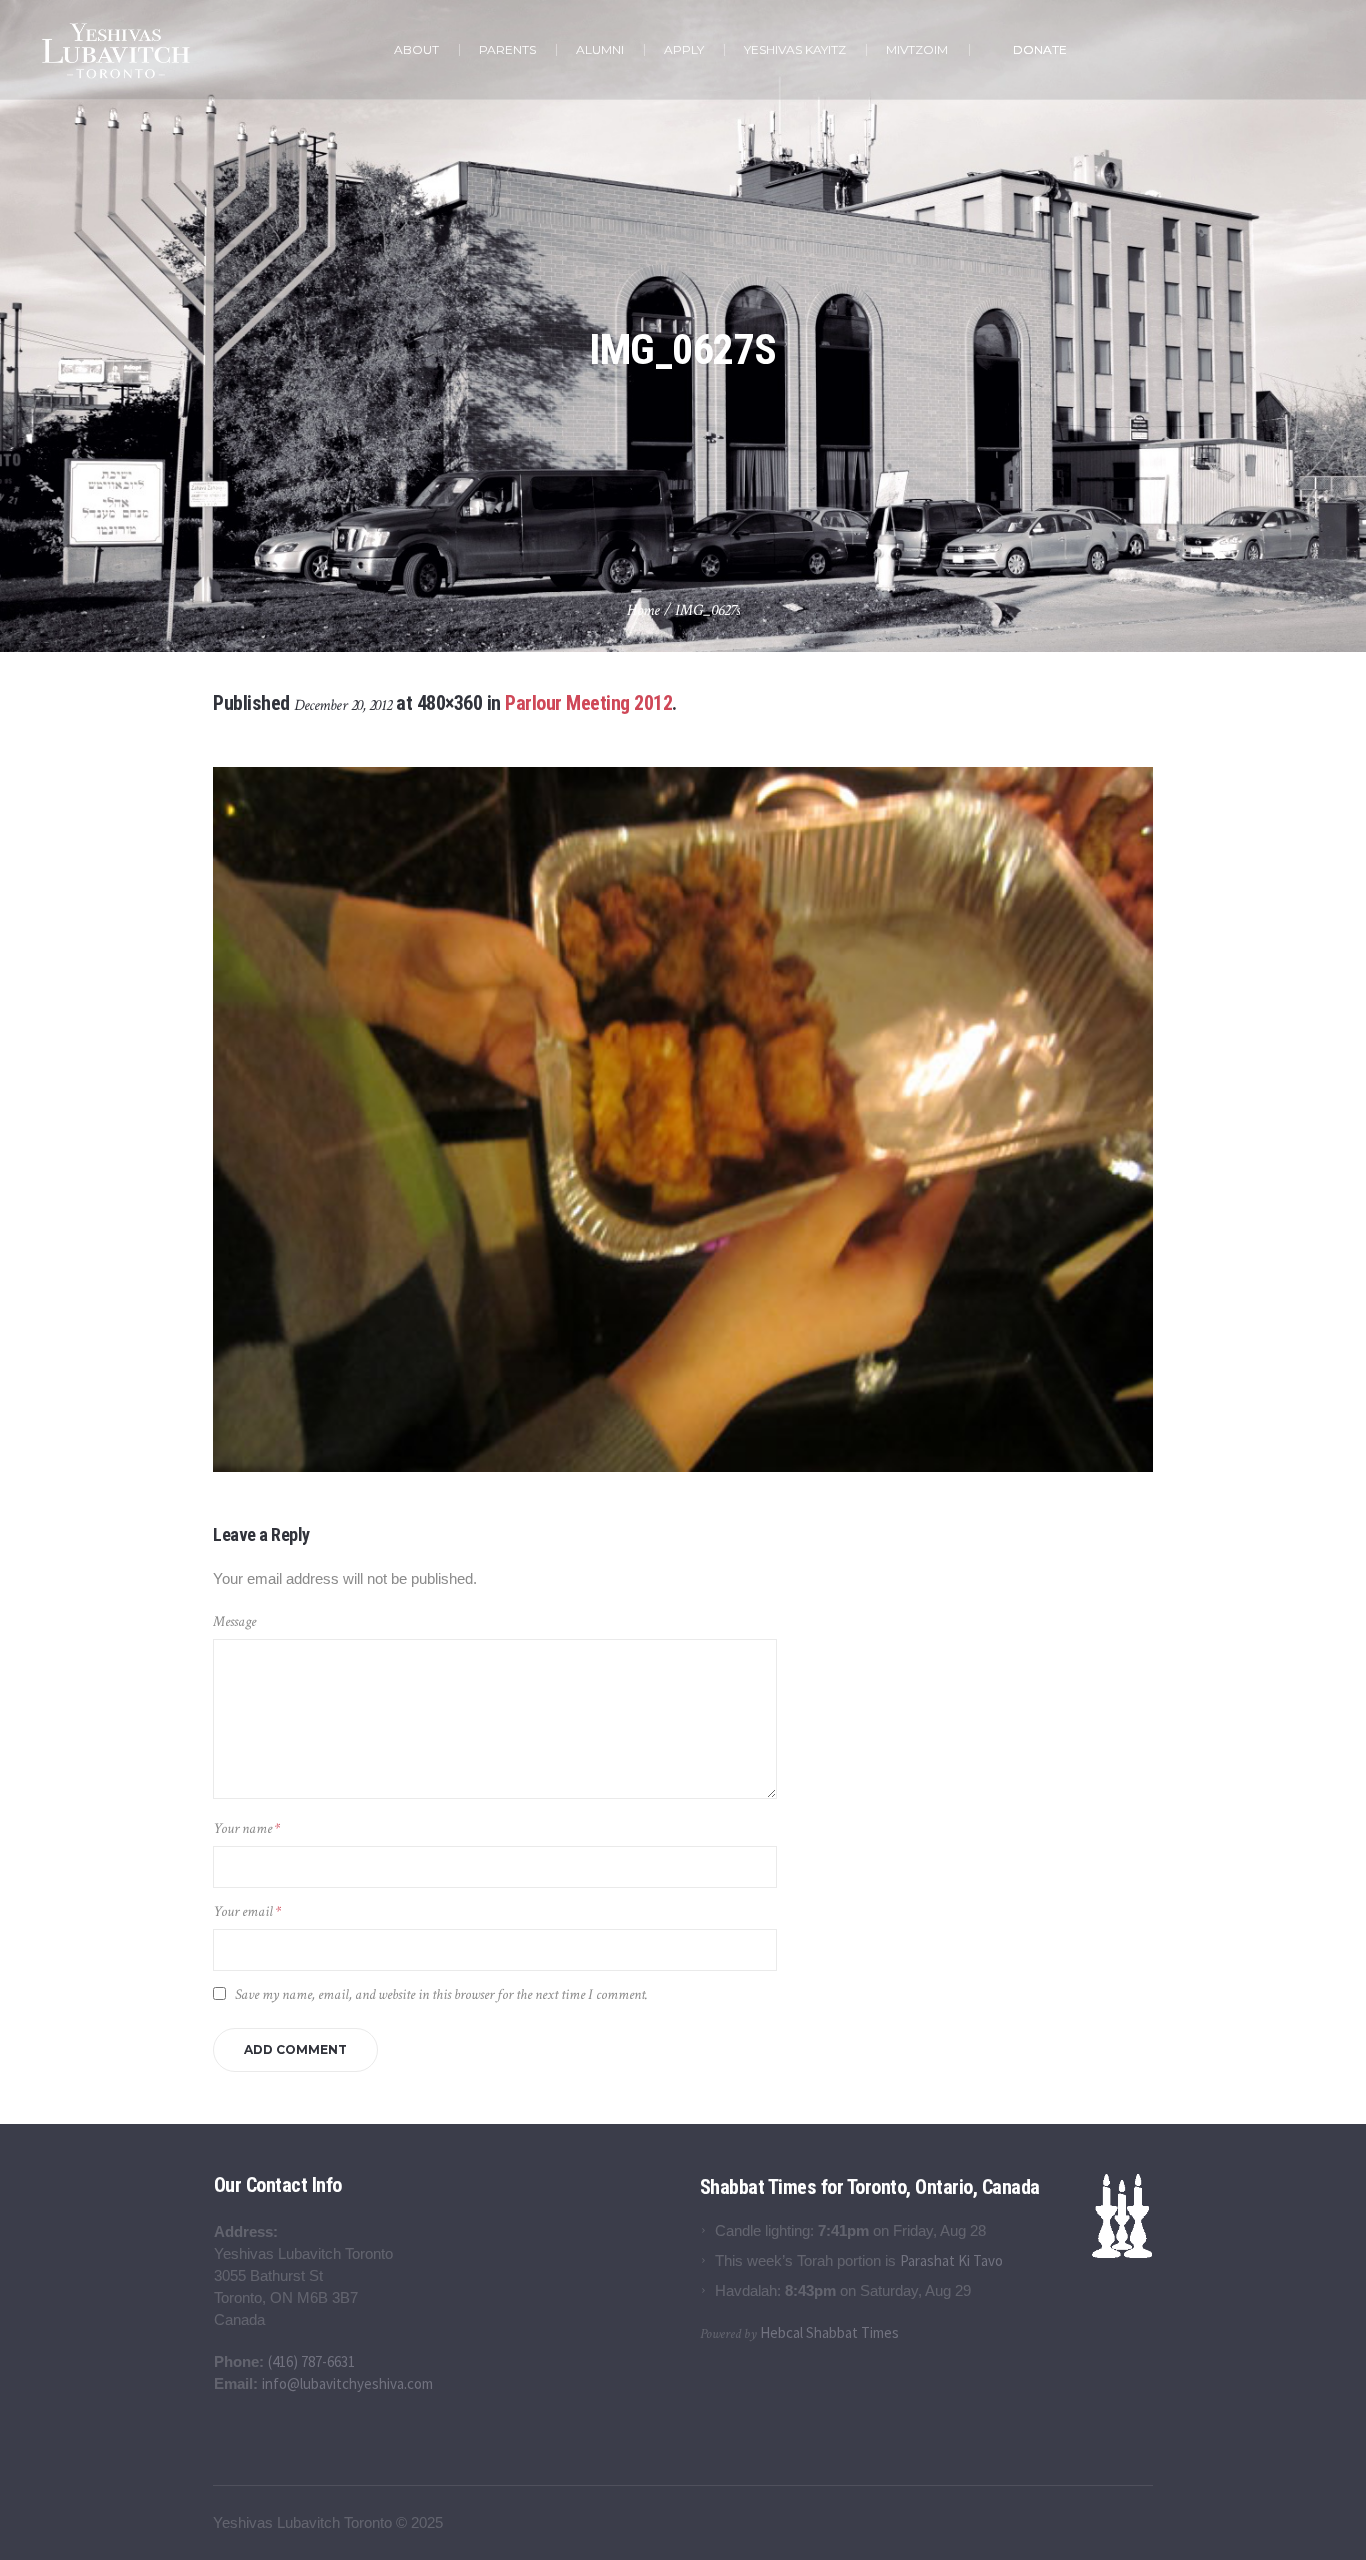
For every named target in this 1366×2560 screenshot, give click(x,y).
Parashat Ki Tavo (951, 2260)
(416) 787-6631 (311, 2361)
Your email (247, 1911)
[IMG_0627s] (683, 1119)
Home (643, 610)
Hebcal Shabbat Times (829, 2332)
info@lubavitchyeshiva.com (347, 2383)
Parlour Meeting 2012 (588, 703)
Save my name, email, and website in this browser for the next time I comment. (441, 1994)
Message (234, 1621)
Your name (246, 1828)
